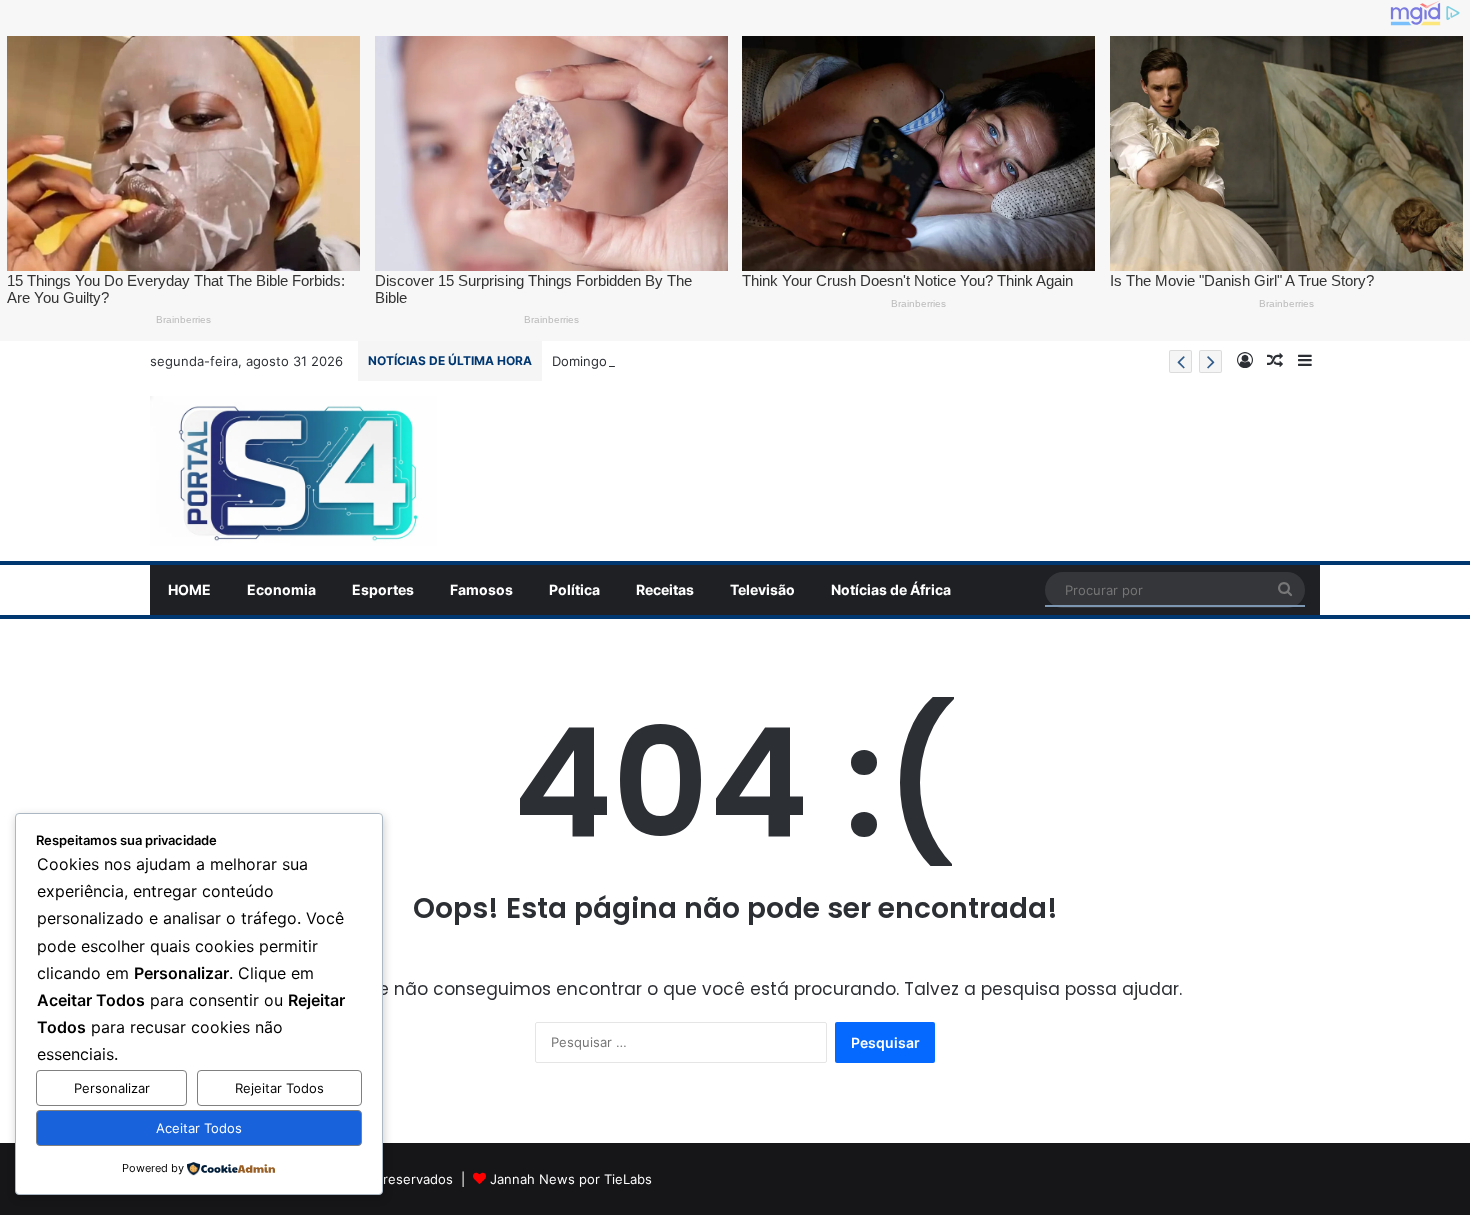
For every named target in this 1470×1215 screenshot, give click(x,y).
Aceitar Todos (199, 1128)
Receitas (665, 589)
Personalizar (112, 1088)
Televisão (762, 589)
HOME (189, 589)
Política (574, 589)
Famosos (481, 589)
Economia (281, 589)
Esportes (383, 589)
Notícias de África (891, 589)
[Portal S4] (293, 471)
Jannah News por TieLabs (571, 1179)
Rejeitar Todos (279, 1088)
